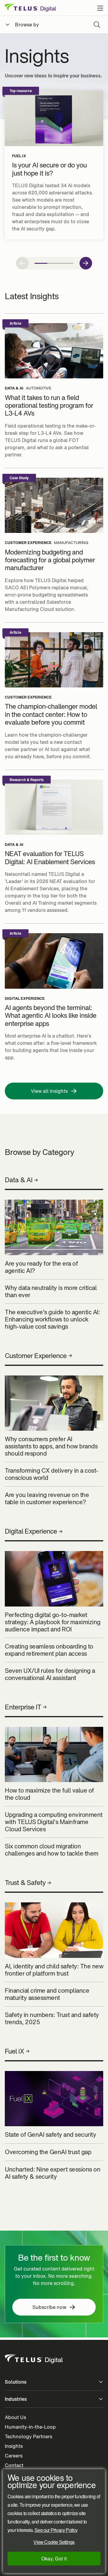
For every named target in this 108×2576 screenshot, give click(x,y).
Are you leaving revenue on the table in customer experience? (47, 1498)
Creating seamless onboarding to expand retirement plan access (49, 1650)
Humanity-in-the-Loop (30, 2427)
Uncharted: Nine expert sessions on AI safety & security (52, 2173)
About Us (15, 2417)
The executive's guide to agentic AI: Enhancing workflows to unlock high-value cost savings (52, 1319)
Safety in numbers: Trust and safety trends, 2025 (52, 2018)
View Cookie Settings (54, 2542)
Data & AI (14, 388)
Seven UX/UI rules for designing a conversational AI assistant (50, 1674)
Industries (16, 2399)
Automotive (39, 388)
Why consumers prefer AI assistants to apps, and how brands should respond (51, 1446)
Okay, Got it (54, 2558)
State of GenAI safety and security (50, 2135)
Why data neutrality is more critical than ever (51, 1291)
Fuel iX (19, 156)
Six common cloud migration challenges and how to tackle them (52, 1850)
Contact (14, 2465)
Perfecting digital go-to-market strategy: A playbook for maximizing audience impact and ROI (53, 1622)
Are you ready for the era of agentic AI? (41, 1267)
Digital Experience (25, 999)
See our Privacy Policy (56, 2530)
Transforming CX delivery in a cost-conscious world (52, 1474)
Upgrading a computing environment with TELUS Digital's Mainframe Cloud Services (54, 1822)
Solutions (16, 2382)
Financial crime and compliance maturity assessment (47, 1994)
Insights (14, 2446)
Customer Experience (28, 543)
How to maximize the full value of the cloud (49, 1794)
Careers (14, 2456)
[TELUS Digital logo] (34, 2359)
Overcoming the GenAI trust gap (48, 2152)
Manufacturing (71, 543)
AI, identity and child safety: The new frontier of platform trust (54, 1970)
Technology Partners (28, 2436)
